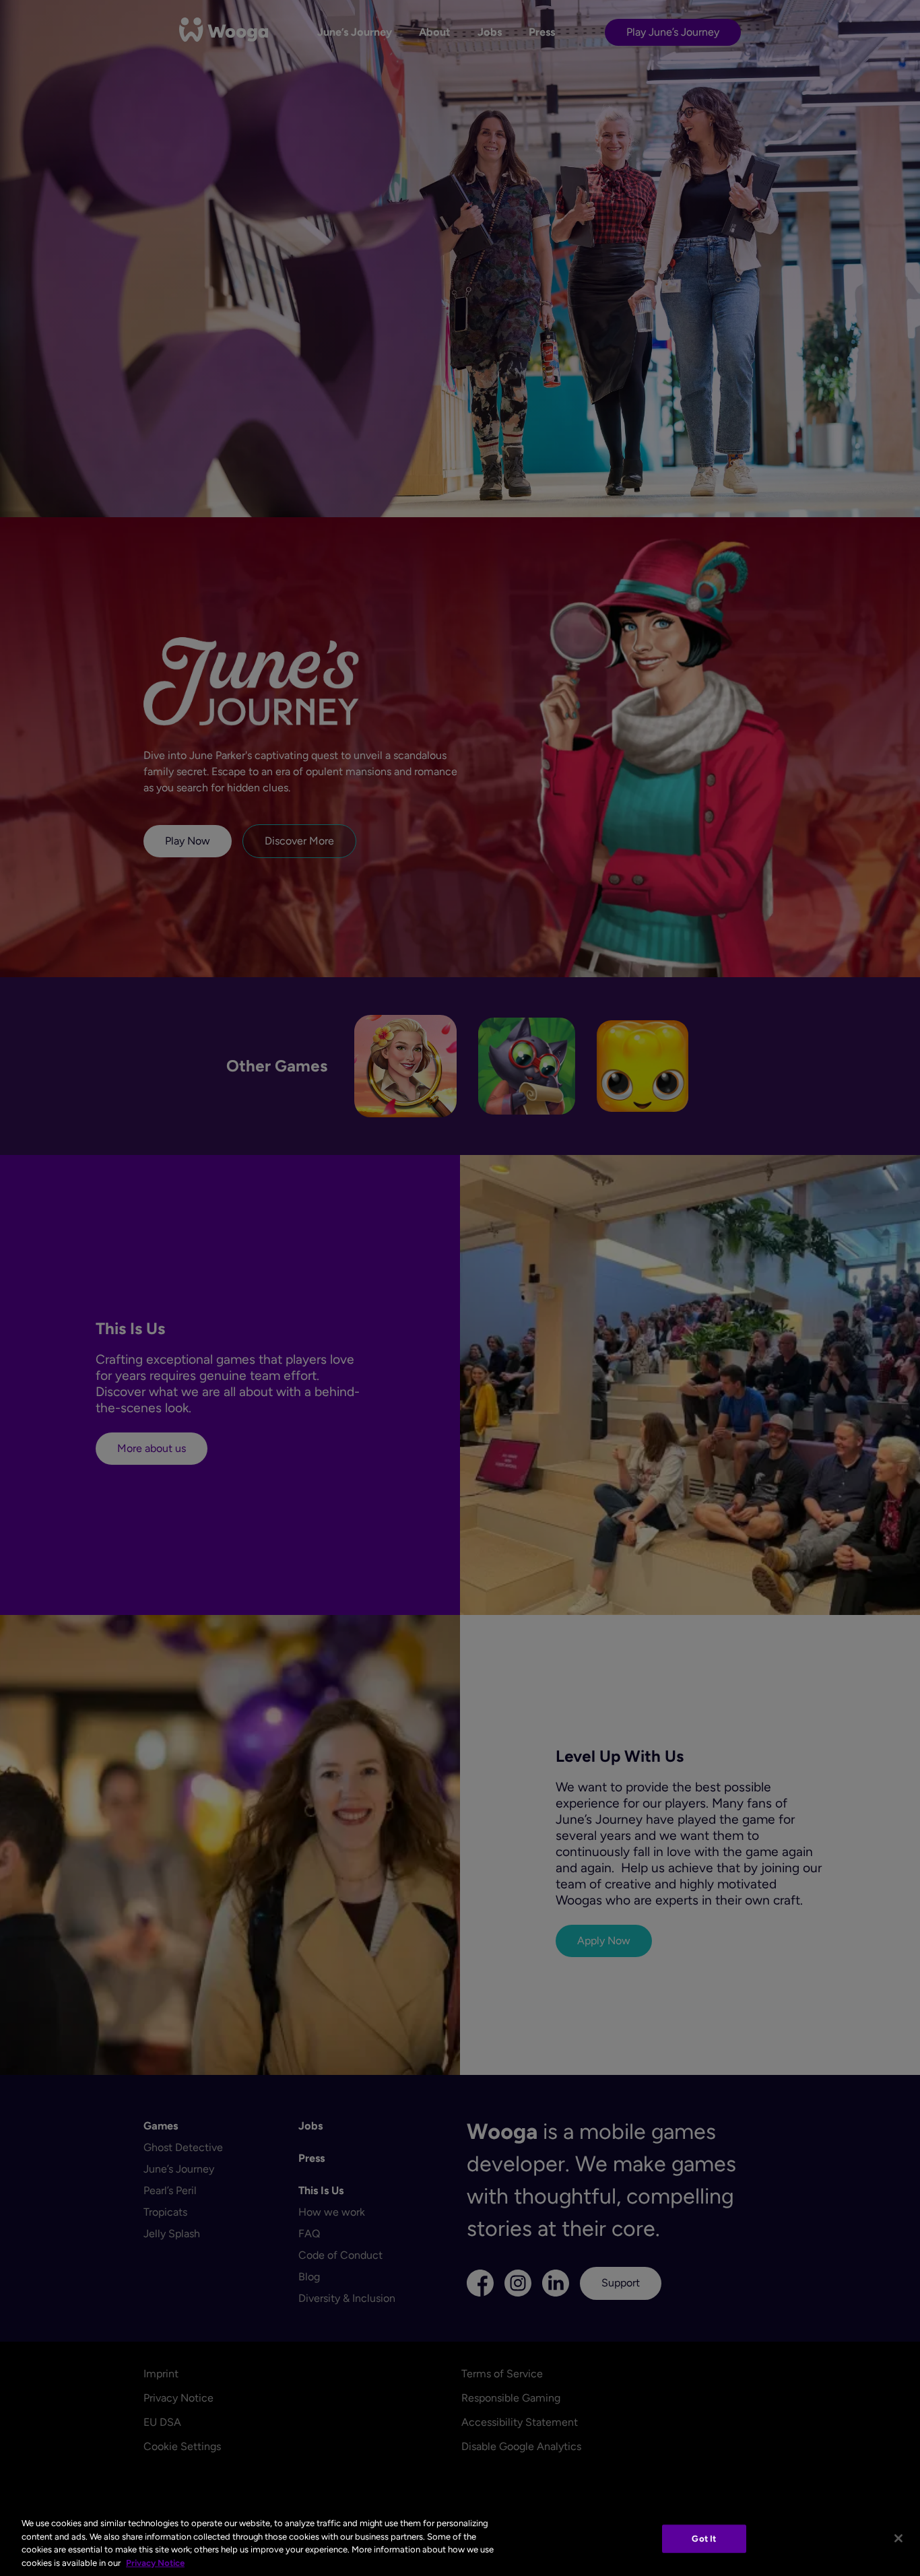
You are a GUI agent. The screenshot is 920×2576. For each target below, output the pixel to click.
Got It (704, 2539)
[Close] (898, 2538)
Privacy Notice (155, 2562)
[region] (460, 2540)
